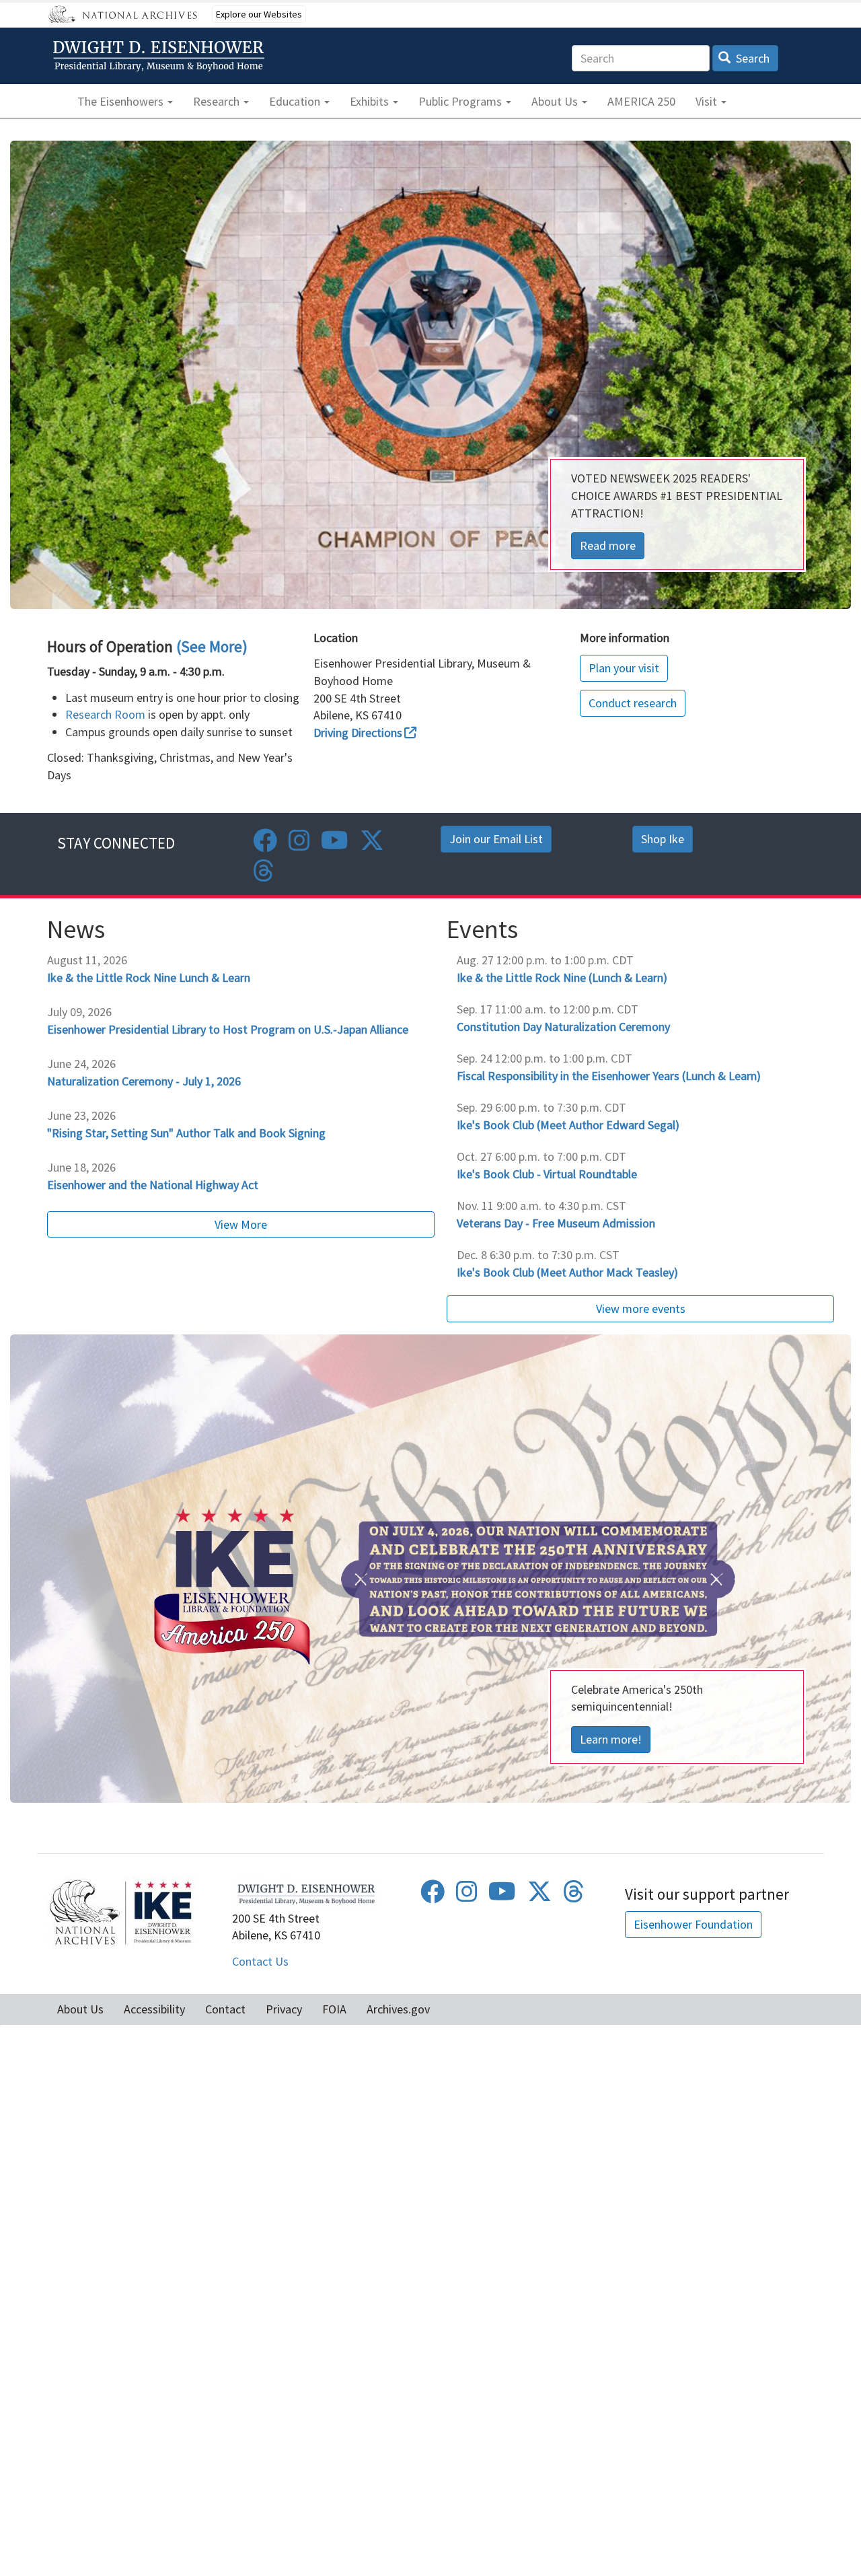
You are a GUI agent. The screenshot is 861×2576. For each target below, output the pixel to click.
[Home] (161, 56)
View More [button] (241, 1224)
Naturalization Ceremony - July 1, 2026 (144, 1081)
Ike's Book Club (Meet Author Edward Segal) (568, 1125)
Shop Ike (663, 839)
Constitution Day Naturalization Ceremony (563, 1027)
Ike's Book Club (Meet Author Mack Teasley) (567, 1272)
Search (751, 58)
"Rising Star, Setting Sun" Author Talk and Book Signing (186, 1133)
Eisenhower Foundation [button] (693, 1924)
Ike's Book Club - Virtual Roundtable (547, 1174)
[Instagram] (299, 845)
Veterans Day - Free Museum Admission (556, 1223)
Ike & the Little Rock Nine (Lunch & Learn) (562, 977)
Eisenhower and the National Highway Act (153, 1185)
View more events (641, 1309)
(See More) (212, 646)
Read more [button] (608, 545)
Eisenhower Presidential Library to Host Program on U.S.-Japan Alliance (228, 1029)
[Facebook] (265, 845)
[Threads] (264, 875)
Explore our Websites (259, 14)
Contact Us (260, 1961)
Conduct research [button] (633, 703)
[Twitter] (372, 845)
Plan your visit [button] (624, 668)
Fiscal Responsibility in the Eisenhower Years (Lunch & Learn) (609, 1076)
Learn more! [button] (611, 1739)
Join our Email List (496, 839)
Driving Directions (358, 732)
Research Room (105, 714)
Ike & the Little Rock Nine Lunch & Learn (149, 977)
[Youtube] (335, 845)
